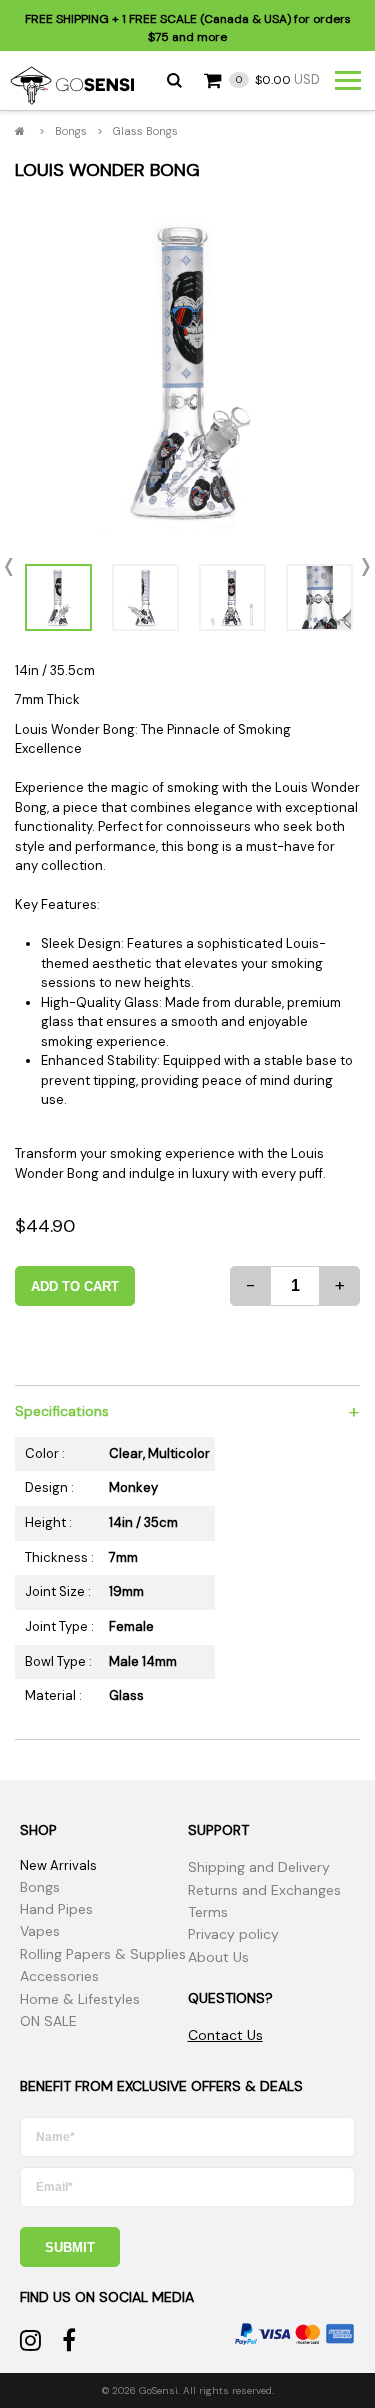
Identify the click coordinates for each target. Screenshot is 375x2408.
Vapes (40, 1931)
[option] (187, 371)
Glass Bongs (145, 131)
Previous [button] (15, 567)
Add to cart (75, 1286)
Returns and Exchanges (264, 1890)
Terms (208, 1912)
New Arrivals (58, 1865)
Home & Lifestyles (80, 1999)
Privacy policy (233, 1934)
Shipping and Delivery (259, 1867)
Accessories (59, 1976)
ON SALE (48, 2021)
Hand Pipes (56, 1909)
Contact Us (225, 2035)
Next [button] (360, 567)
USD (278, 79)
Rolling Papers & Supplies (103, 1954)
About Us (218, 1957)
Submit (70, 2247)
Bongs (71, 131)
